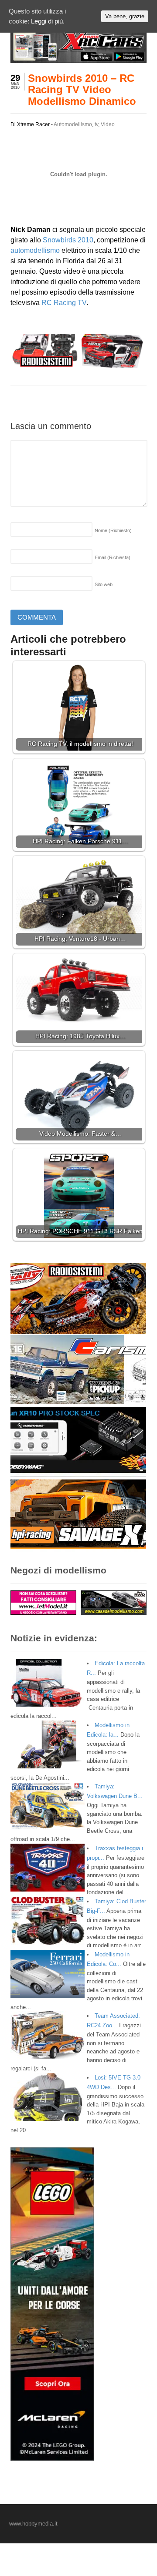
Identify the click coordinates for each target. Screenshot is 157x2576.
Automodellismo (73, 124)
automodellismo (35, 250)
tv (96, 124)
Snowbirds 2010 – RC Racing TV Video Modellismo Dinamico (82, 90)
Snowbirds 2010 (68, 240)
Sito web (104, 584)
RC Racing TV (64, 303)
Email (113, 557)
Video (108, 124)
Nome (113, 530)
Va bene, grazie (125, 16)
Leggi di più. (48, 21)
